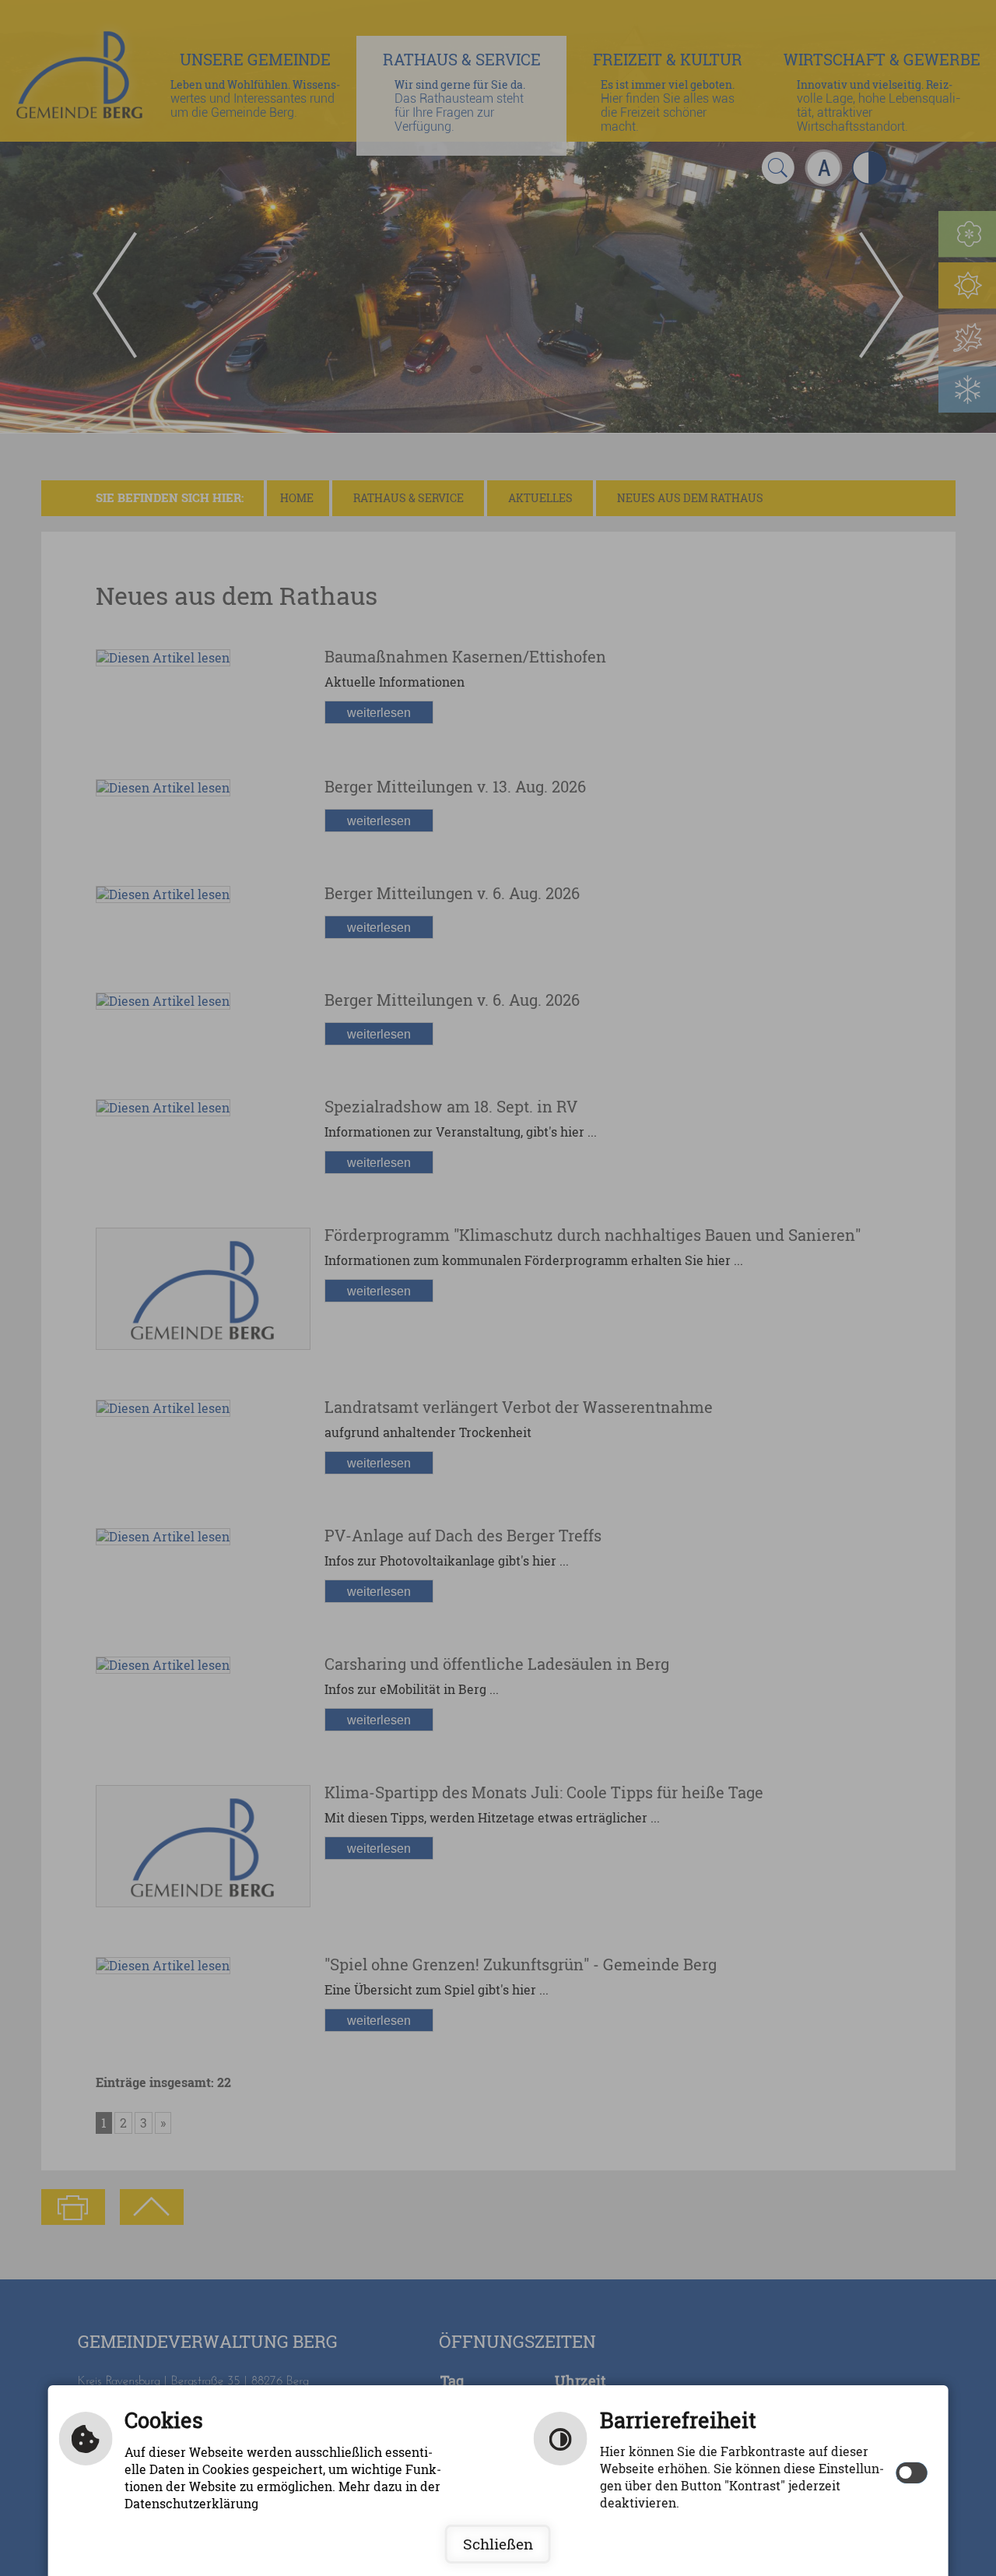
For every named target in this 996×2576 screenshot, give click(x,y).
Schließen (498, 2544)
